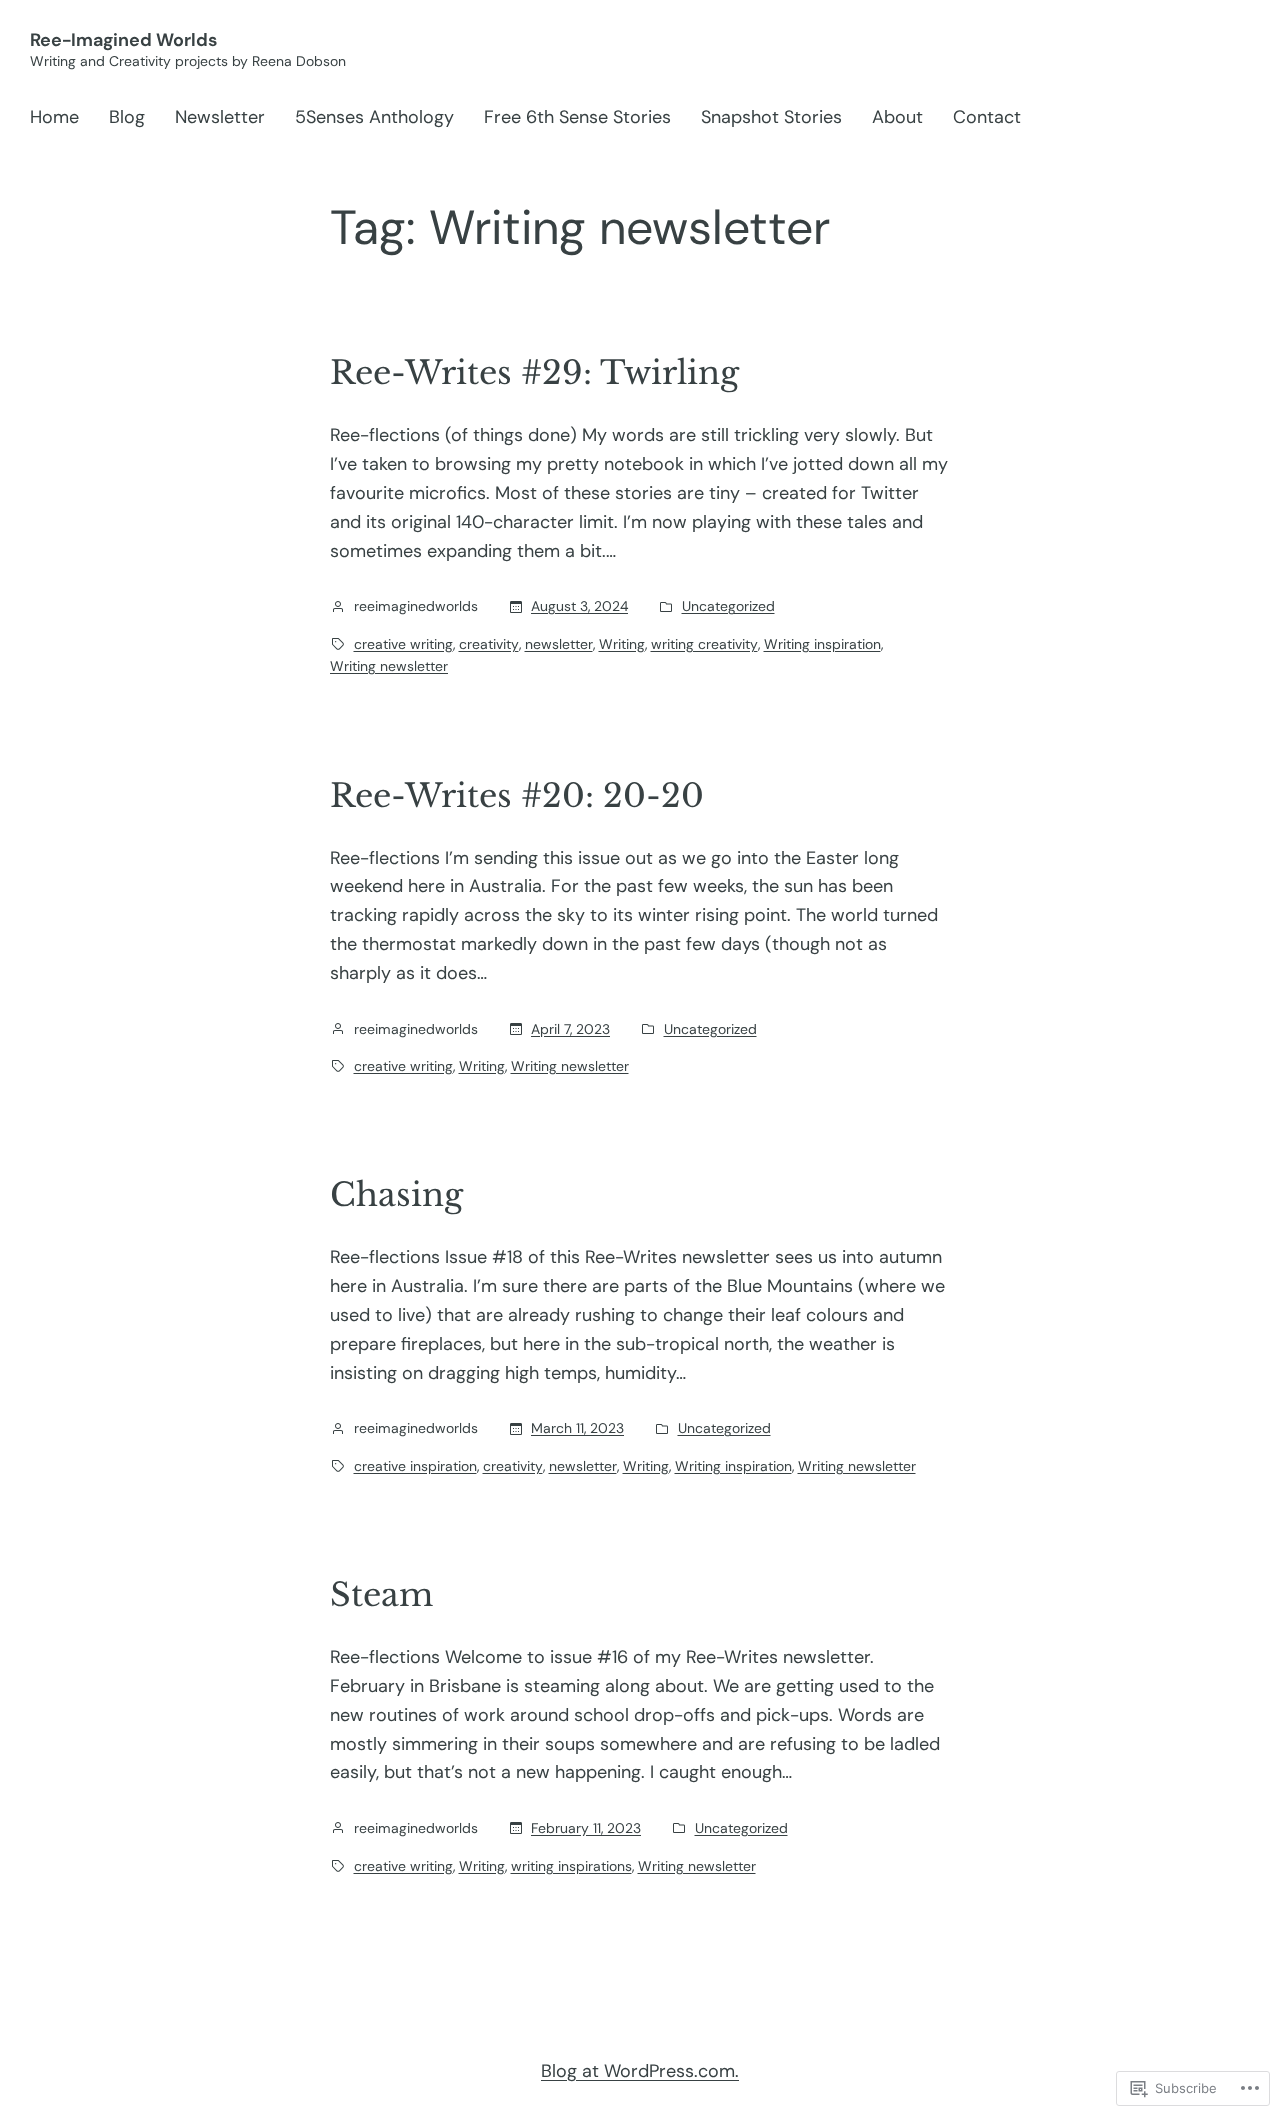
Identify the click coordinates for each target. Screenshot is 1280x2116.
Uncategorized (728, 606)
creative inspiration (415, 1466)
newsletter (559, 644)
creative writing (403, 644)
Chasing (396, 1195)
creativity (489, 644)
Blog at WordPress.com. (640, 2071)
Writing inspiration (822, 644)
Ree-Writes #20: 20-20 (517, 796)
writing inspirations (571, 1866)
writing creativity (704, 644)
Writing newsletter (389, 666)
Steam (381, 1595)
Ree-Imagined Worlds (123, 40)
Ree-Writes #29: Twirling (534, 373)
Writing (622, 644)
